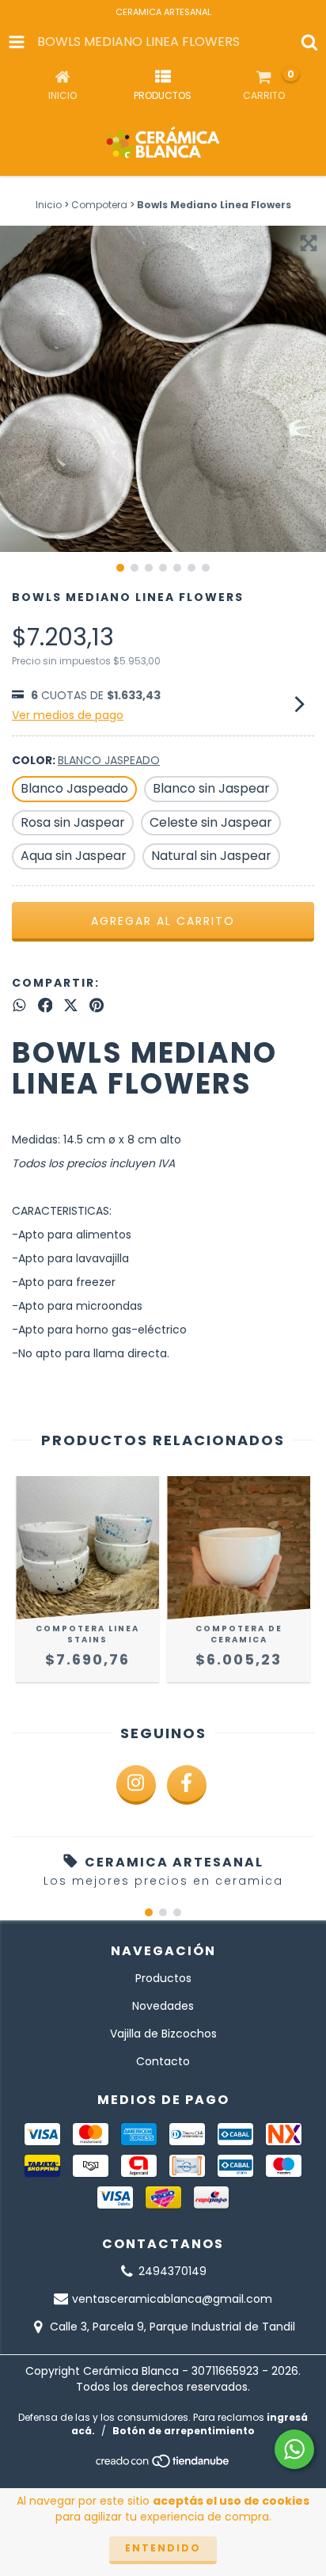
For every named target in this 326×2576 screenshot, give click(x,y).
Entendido (163, 2548)
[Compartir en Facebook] (45, 1006)
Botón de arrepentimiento (184, 2431)
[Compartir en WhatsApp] (19, 1006)
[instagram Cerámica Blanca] (136, 1785)
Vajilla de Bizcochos (163, 2034)
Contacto (163, 2061)
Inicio (49, 205)
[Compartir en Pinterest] (97, 1006)
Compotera (99, 205)
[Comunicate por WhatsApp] (294, 2449)
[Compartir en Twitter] (71, 1006)
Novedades (163, 2006)
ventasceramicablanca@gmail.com (172, 2299)
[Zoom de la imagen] (309, 243)
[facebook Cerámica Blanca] (187, 1785)
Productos (163, 1978)
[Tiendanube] (163, 2466)
